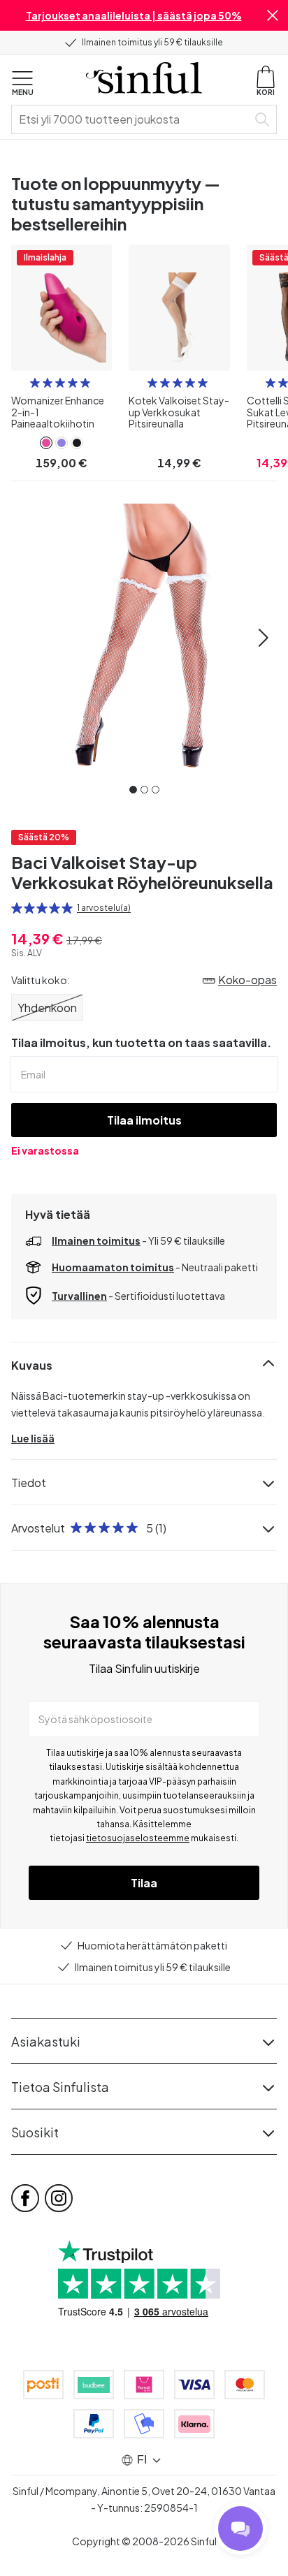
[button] (273, 15)
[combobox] (132, 119)
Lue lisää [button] (33, 1438)
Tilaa (144, 1883)
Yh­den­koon (47, 1008)
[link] (46, 443)
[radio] (35, 383)
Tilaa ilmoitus (144, 1120)
